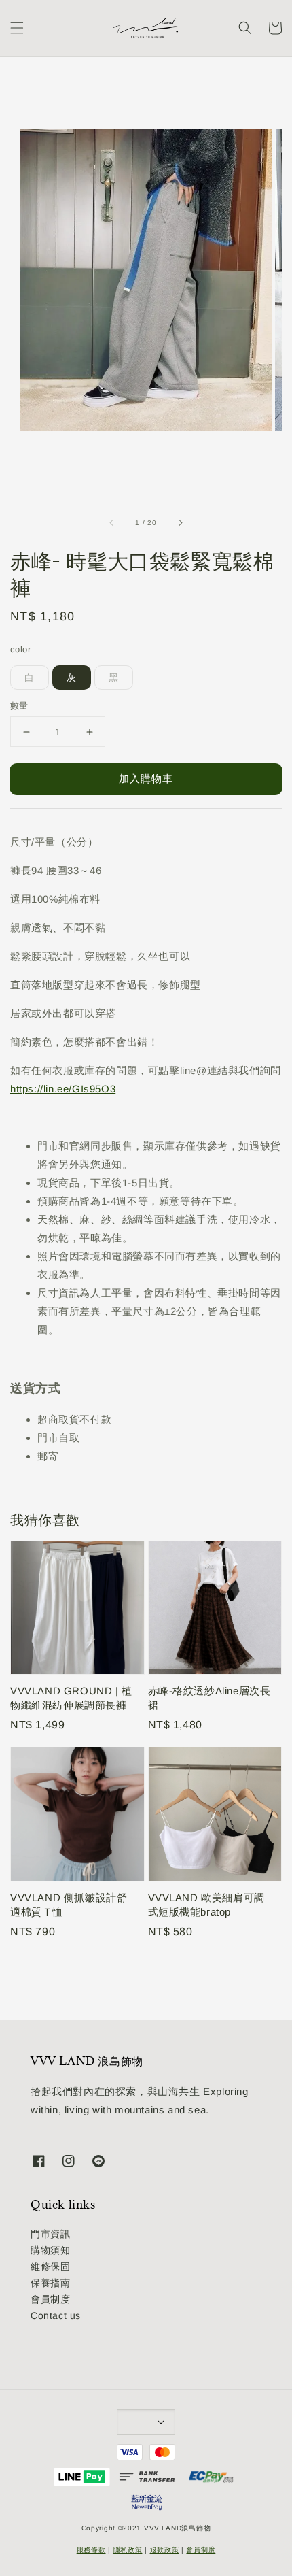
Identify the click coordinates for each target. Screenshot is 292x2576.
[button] (17, 28)
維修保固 (50, 2266)
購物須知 (50, 2250)
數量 (19, 706)
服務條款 (91, 2550)
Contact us (56, 2315)
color (20, 649)
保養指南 (50, 2283)
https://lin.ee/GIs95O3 (63, 1089)
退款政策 (165, 2550)
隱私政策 (128, 2550)
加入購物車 (146, 779)
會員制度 (50, 2299)
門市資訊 (50, 2234)
